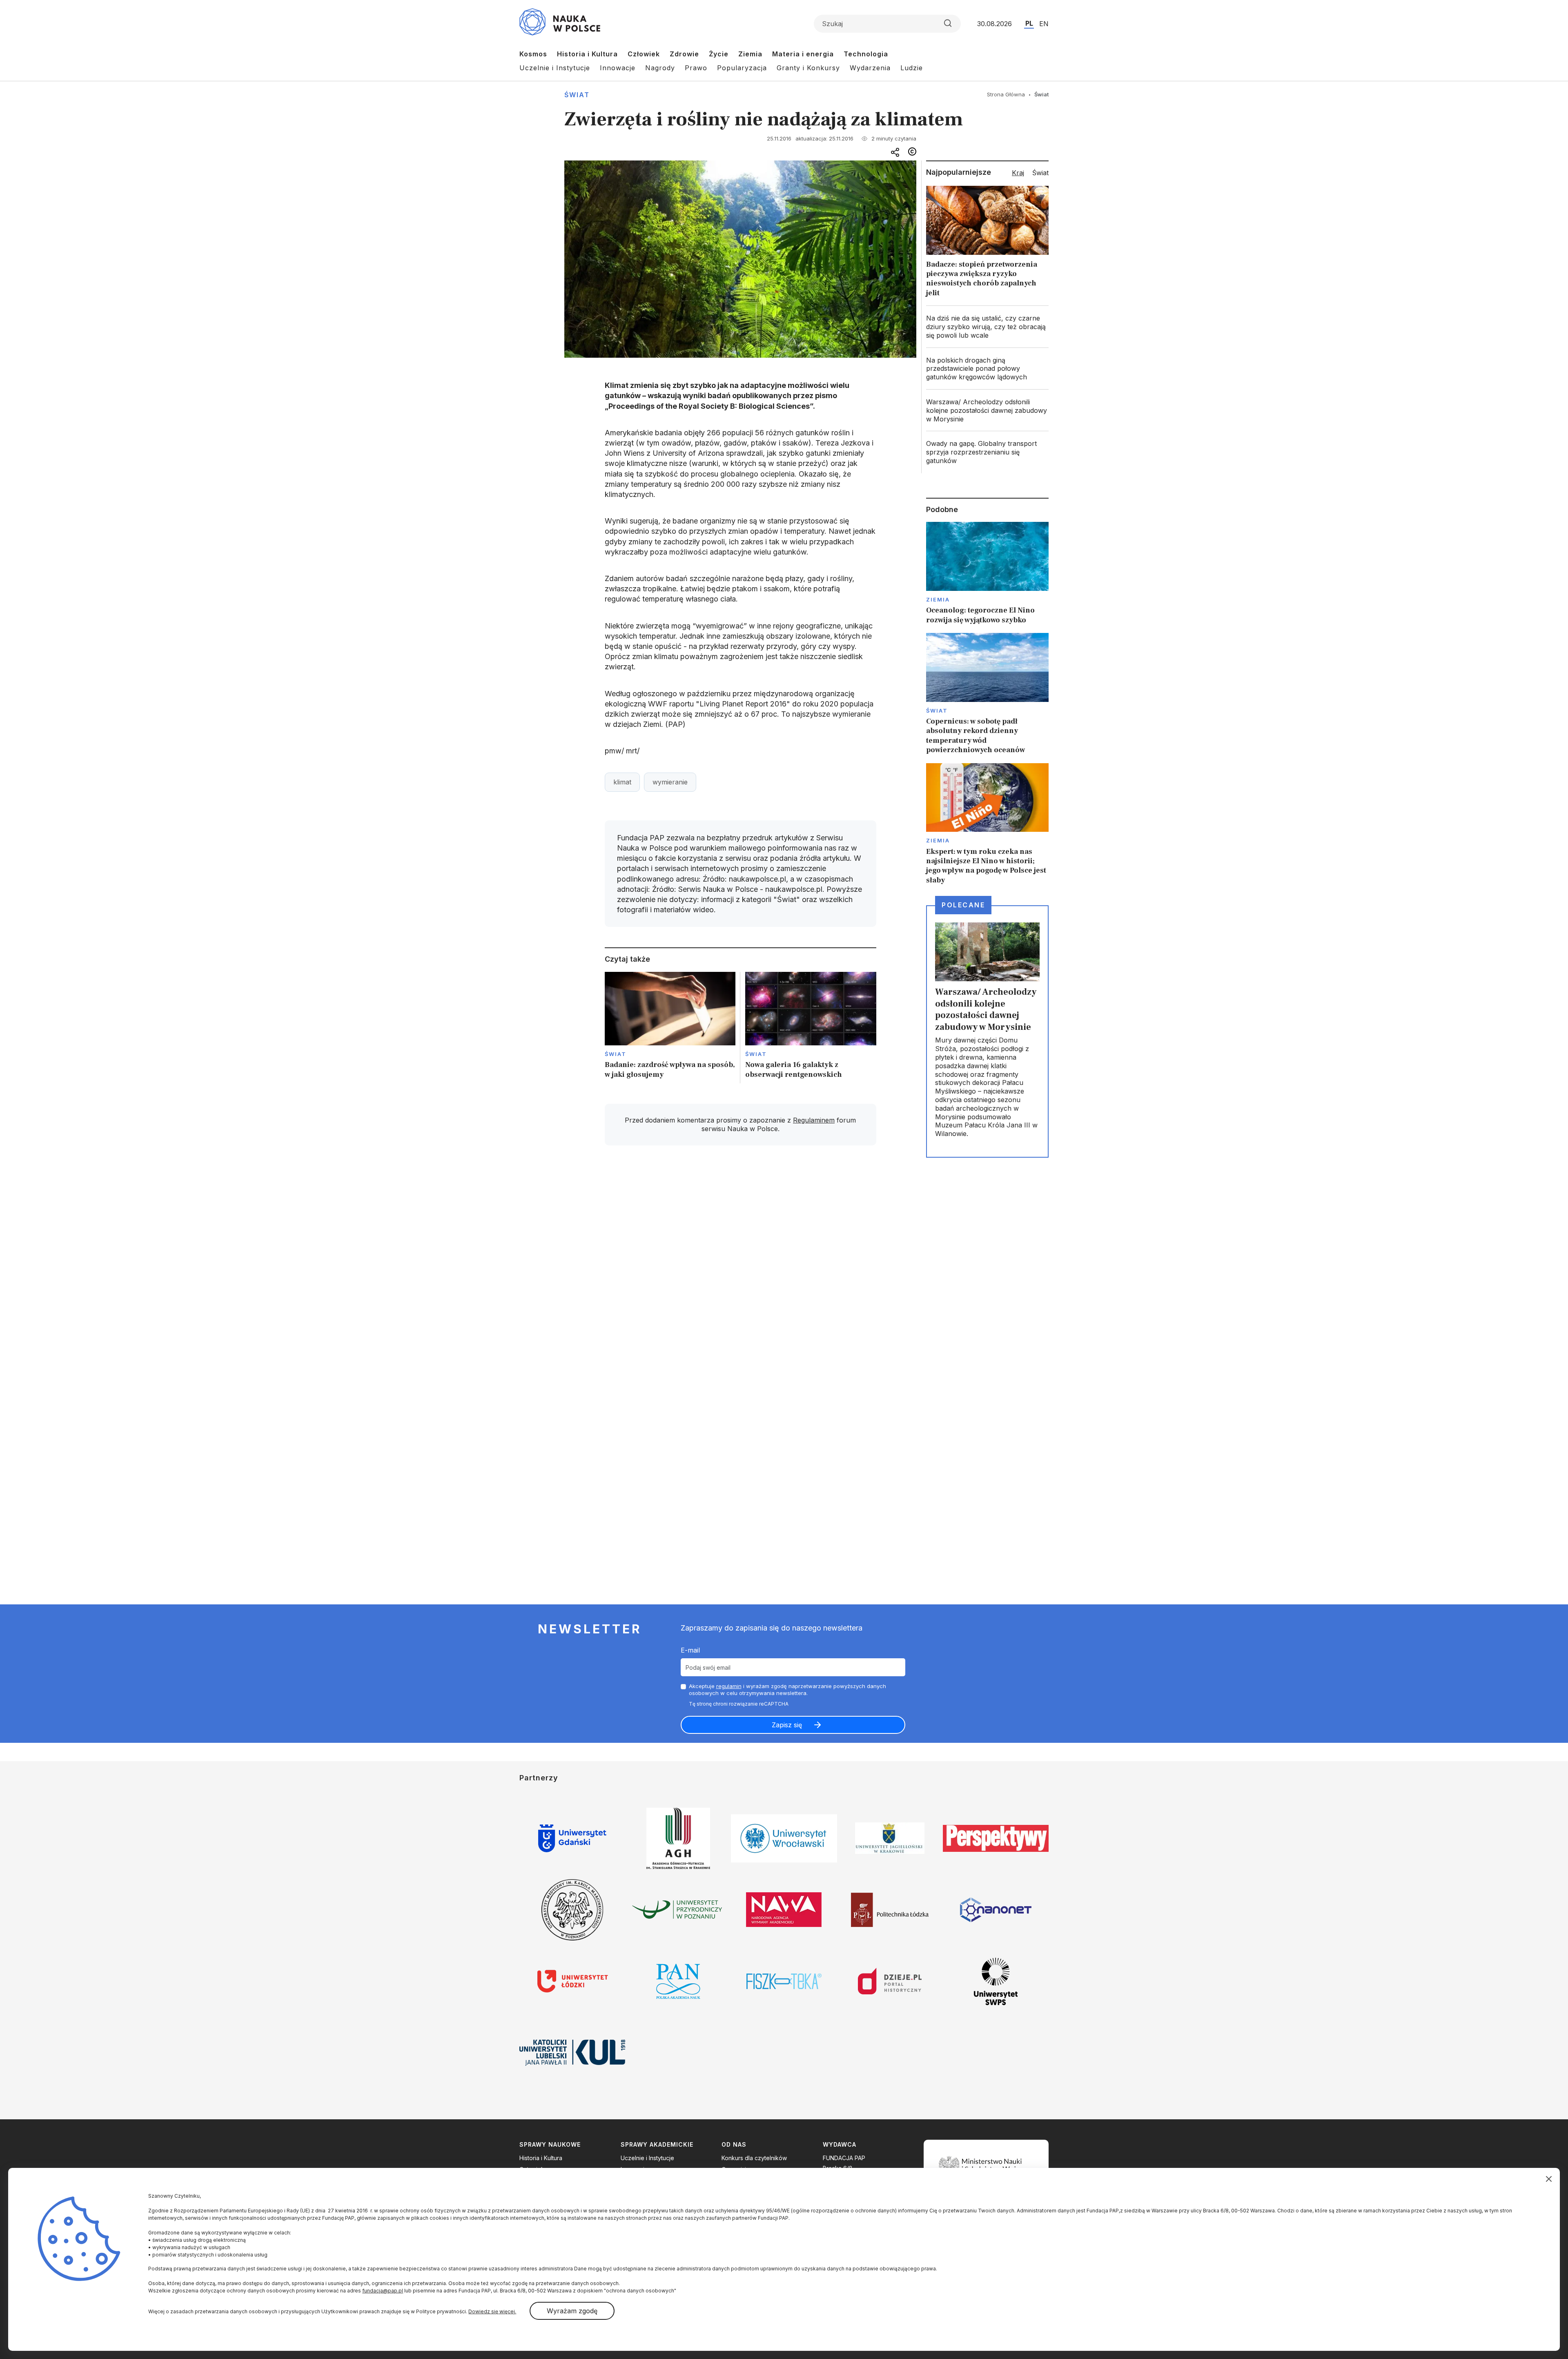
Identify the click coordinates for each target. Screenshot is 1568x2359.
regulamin (729, 1686)
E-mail (690, 1650)
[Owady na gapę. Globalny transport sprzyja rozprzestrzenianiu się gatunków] (987, 452)
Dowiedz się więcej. (492, 2311)
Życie (719, 54)
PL (1029, 23)
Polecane (963, 905)
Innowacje (618, 68)
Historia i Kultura (587, 54)
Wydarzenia (870, 68)
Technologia (866, 54)
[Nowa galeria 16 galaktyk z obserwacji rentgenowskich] (811, 1028)
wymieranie (670, 782)
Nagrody (660, 68)
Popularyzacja (742, 68)
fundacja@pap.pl (383, 2291)
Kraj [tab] (1018, 173)
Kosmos (533, 54)
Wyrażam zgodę (572, 2311)
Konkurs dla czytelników (754, 2158)
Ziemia (750, 54)
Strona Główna (1006, 94)
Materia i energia (803, 54)
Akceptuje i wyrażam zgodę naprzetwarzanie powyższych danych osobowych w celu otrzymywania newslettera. (787, 1690)
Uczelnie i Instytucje (555, 68)
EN (1044, 24)
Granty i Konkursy (808, 68)
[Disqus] (740, 1268)
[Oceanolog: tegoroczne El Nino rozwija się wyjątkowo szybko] (987, 573)
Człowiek (644, 54)
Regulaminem (814, 1120)
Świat (577, 95)
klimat (622, 782)
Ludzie (912, 68)
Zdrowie (684, 54)
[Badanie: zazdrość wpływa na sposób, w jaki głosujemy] (670, 1028)
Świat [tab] (1040, 173)
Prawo (696, 68)
